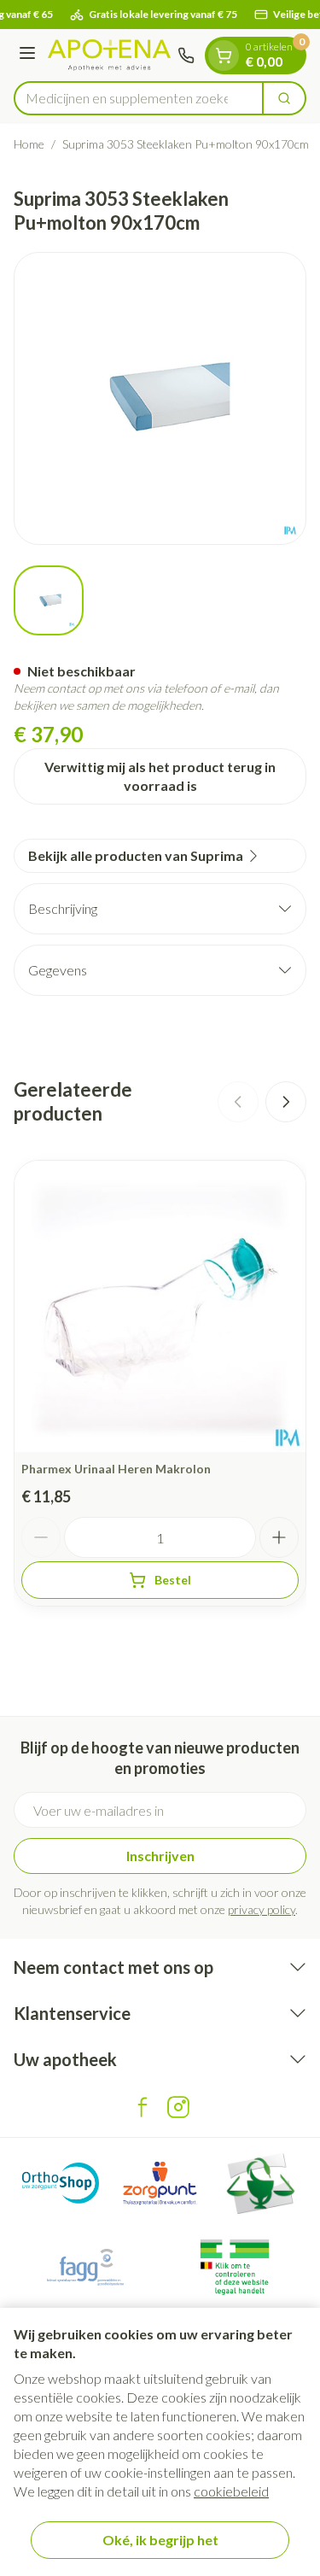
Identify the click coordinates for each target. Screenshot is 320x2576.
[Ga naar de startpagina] (109, 55)
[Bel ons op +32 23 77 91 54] (186, 56)
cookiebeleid (231, 2491)
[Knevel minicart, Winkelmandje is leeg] (224, 56)
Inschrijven (160, 1856)
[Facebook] (143, 2107)
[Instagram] (178, 2107)
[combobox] (139, 98)
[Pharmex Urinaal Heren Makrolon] (160, 1306)
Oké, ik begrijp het (160, 2540)
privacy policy (262, 1909)
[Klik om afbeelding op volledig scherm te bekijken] (160, 398)
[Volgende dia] (286, 1102)
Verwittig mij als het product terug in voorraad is (160, 776)
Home (29, 144)
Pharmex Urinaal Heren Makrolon (116, 1469)
